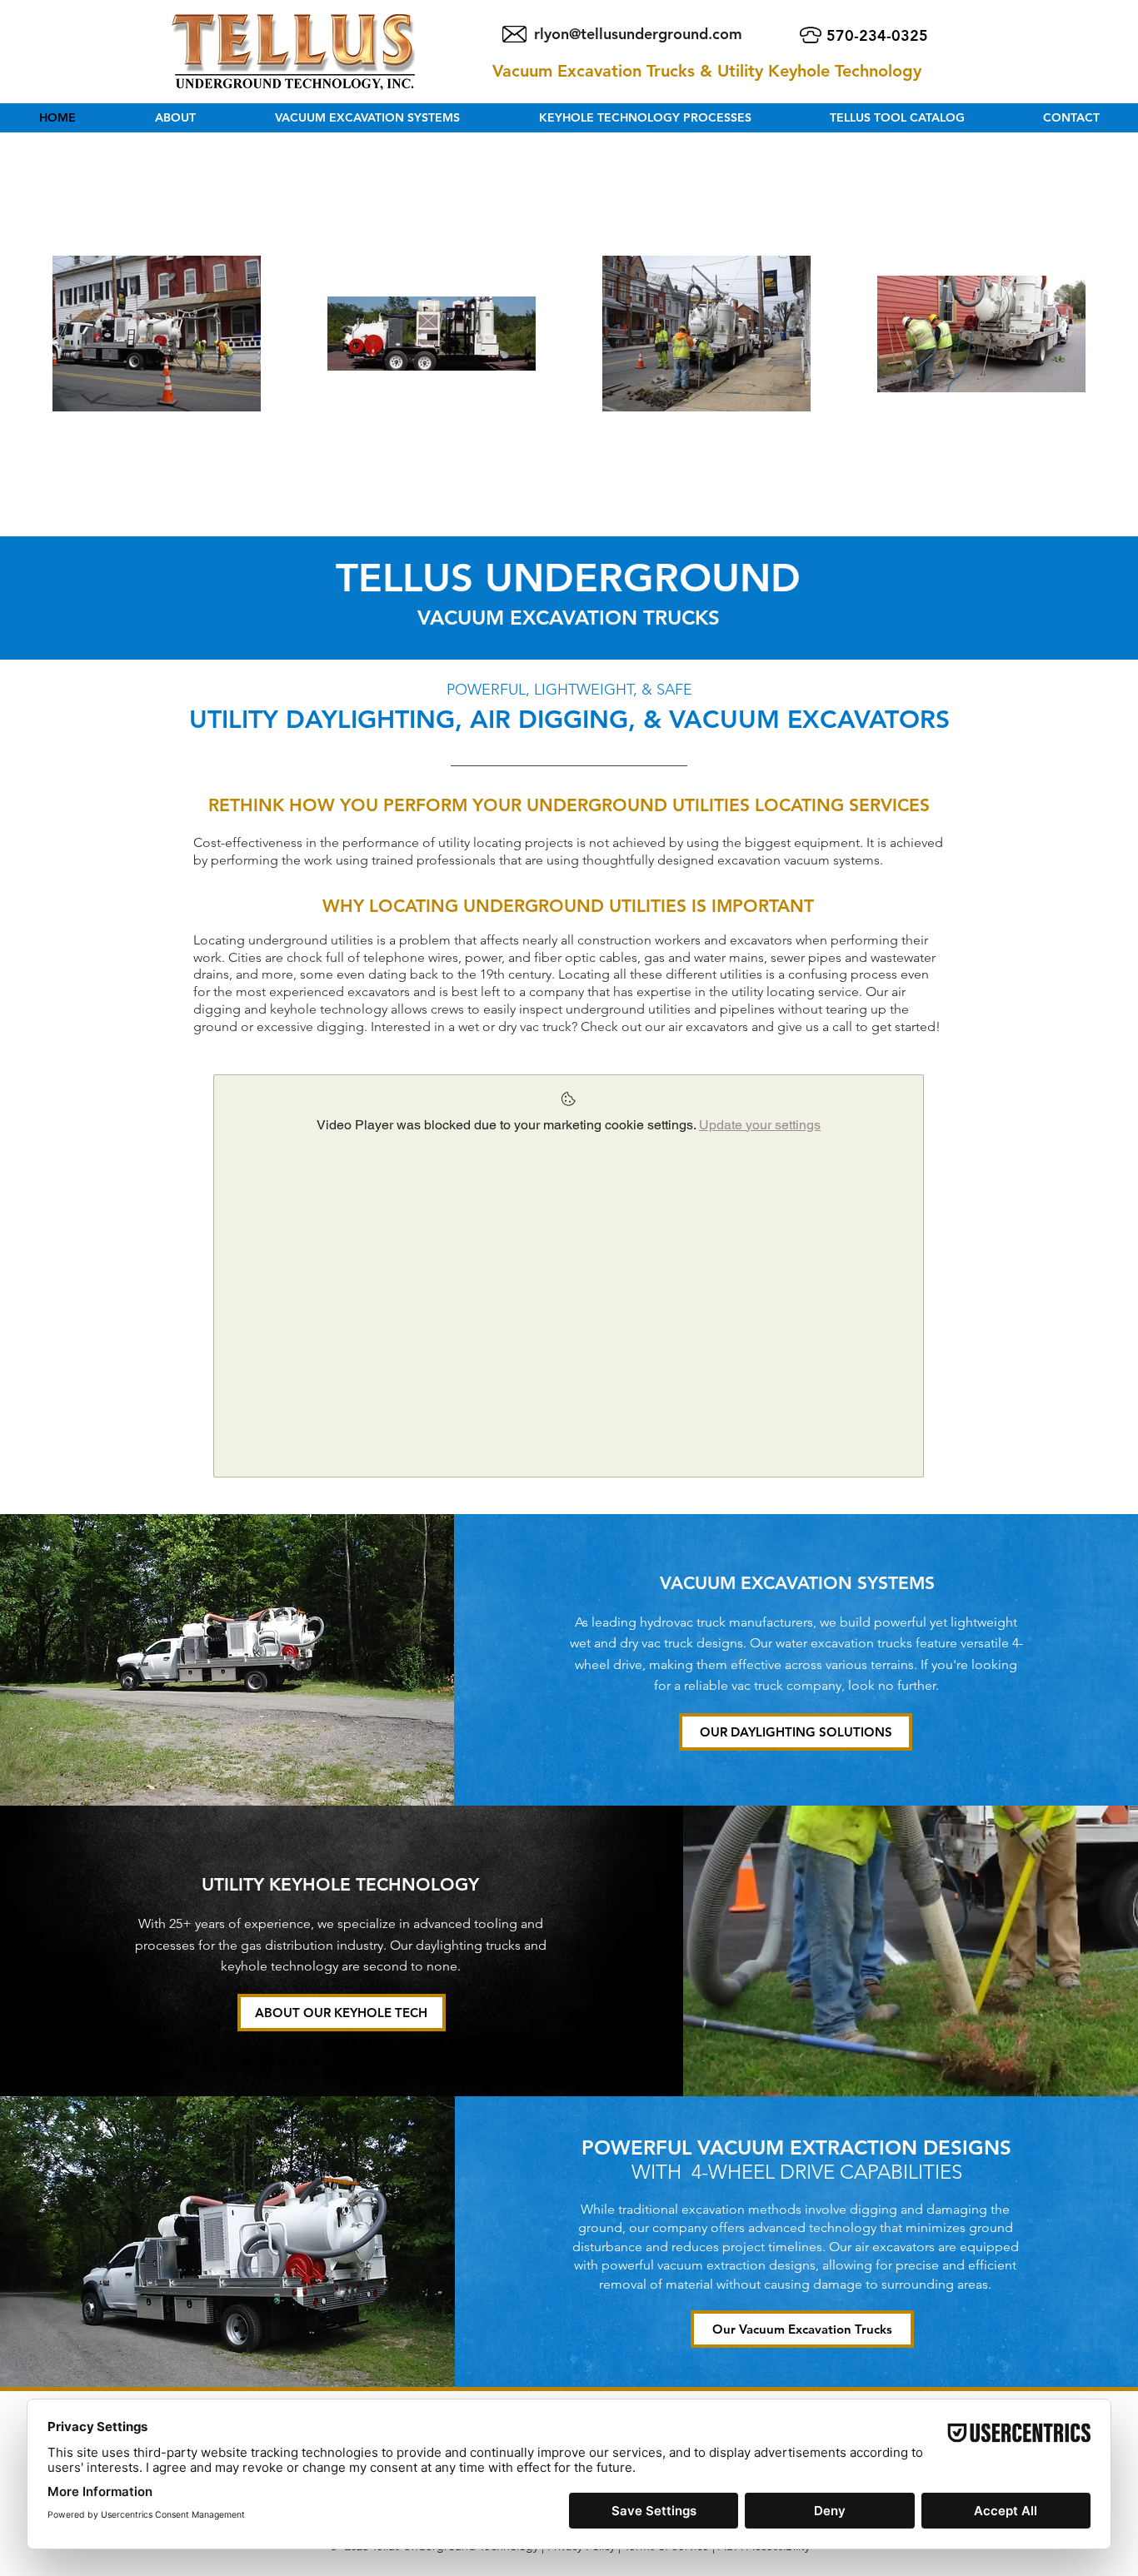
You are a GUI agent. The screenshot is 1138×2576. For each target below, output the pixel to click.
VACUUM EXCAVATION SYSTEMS (797, 1583)
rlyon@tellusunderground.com (638, 34)
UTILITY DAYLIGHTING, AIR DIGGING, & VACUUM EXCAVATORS (569, 720)
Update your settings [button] (760, 1125)
